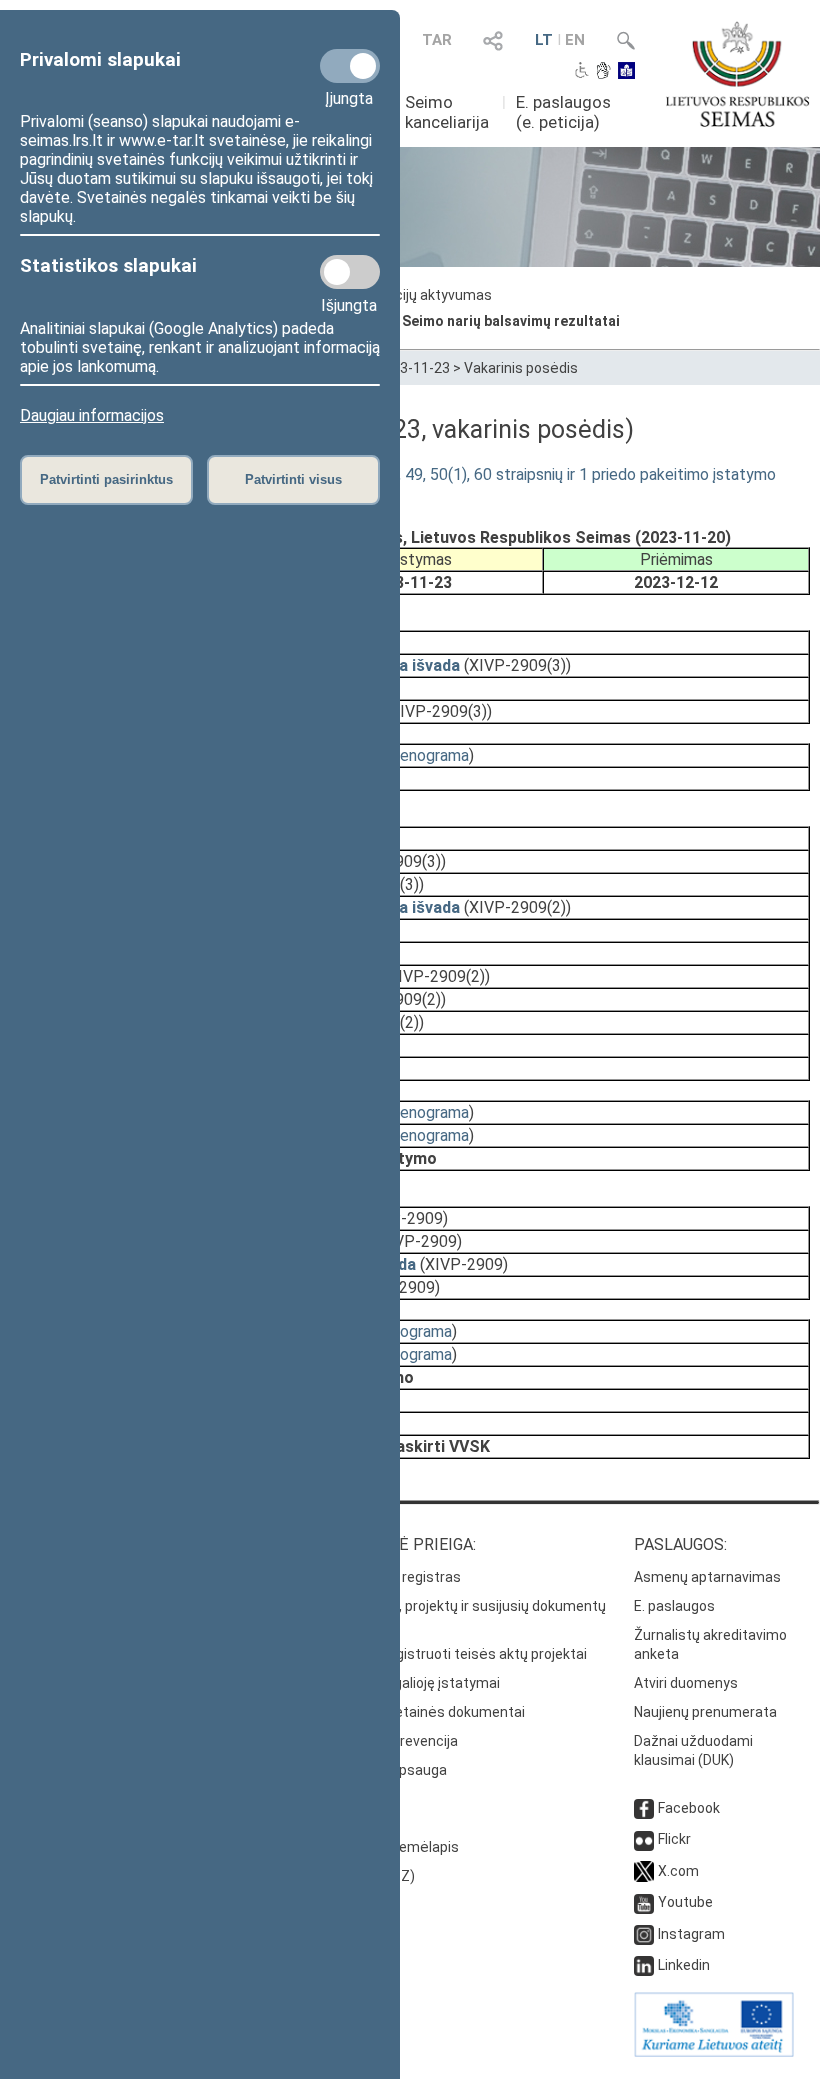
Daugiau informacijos (92, 415)
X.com (678, 1871)
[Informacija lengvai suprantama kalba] (626, 72)
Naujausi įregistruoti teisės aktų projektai (454, 1654)
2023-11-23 (413, 368)
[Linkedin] (644, 1965)
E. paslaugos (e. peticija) (563, 112)
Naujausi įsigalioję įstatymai (411, 1683)
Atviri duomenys (686, 1683)
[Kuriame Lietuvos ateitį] (714, 2052)
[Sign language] (603, 72)
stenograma (427, 755)
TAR (437, 40)
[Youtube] (644, 1902)
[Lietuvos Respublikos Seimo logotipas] (737, 74)
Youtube (685, 1902)
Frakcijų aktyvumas (430, 295)
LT (544, 40)
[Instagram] (644, 1934)
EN (575, 40)
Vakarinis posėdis (521, 368)
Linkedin (684, 1965)
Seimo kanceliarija (447, 112)
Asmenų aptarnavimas (707, 1577)
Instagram (691, 1934)
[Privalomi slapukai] (350, 66)
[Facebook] (644, 1808)
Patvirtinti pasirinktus (106, 479)
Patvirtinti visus (293, 479)
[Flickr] (644, 1839)
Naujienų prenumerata (705, 1712)
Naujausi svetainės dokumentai (423, 1712)
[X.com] (644, 1871)
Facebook (689, 1808)
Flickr (674, 1839)
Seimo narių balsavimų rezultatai (511, 321)
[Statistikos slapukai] (350, 272)
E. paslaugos (674, 1606)
